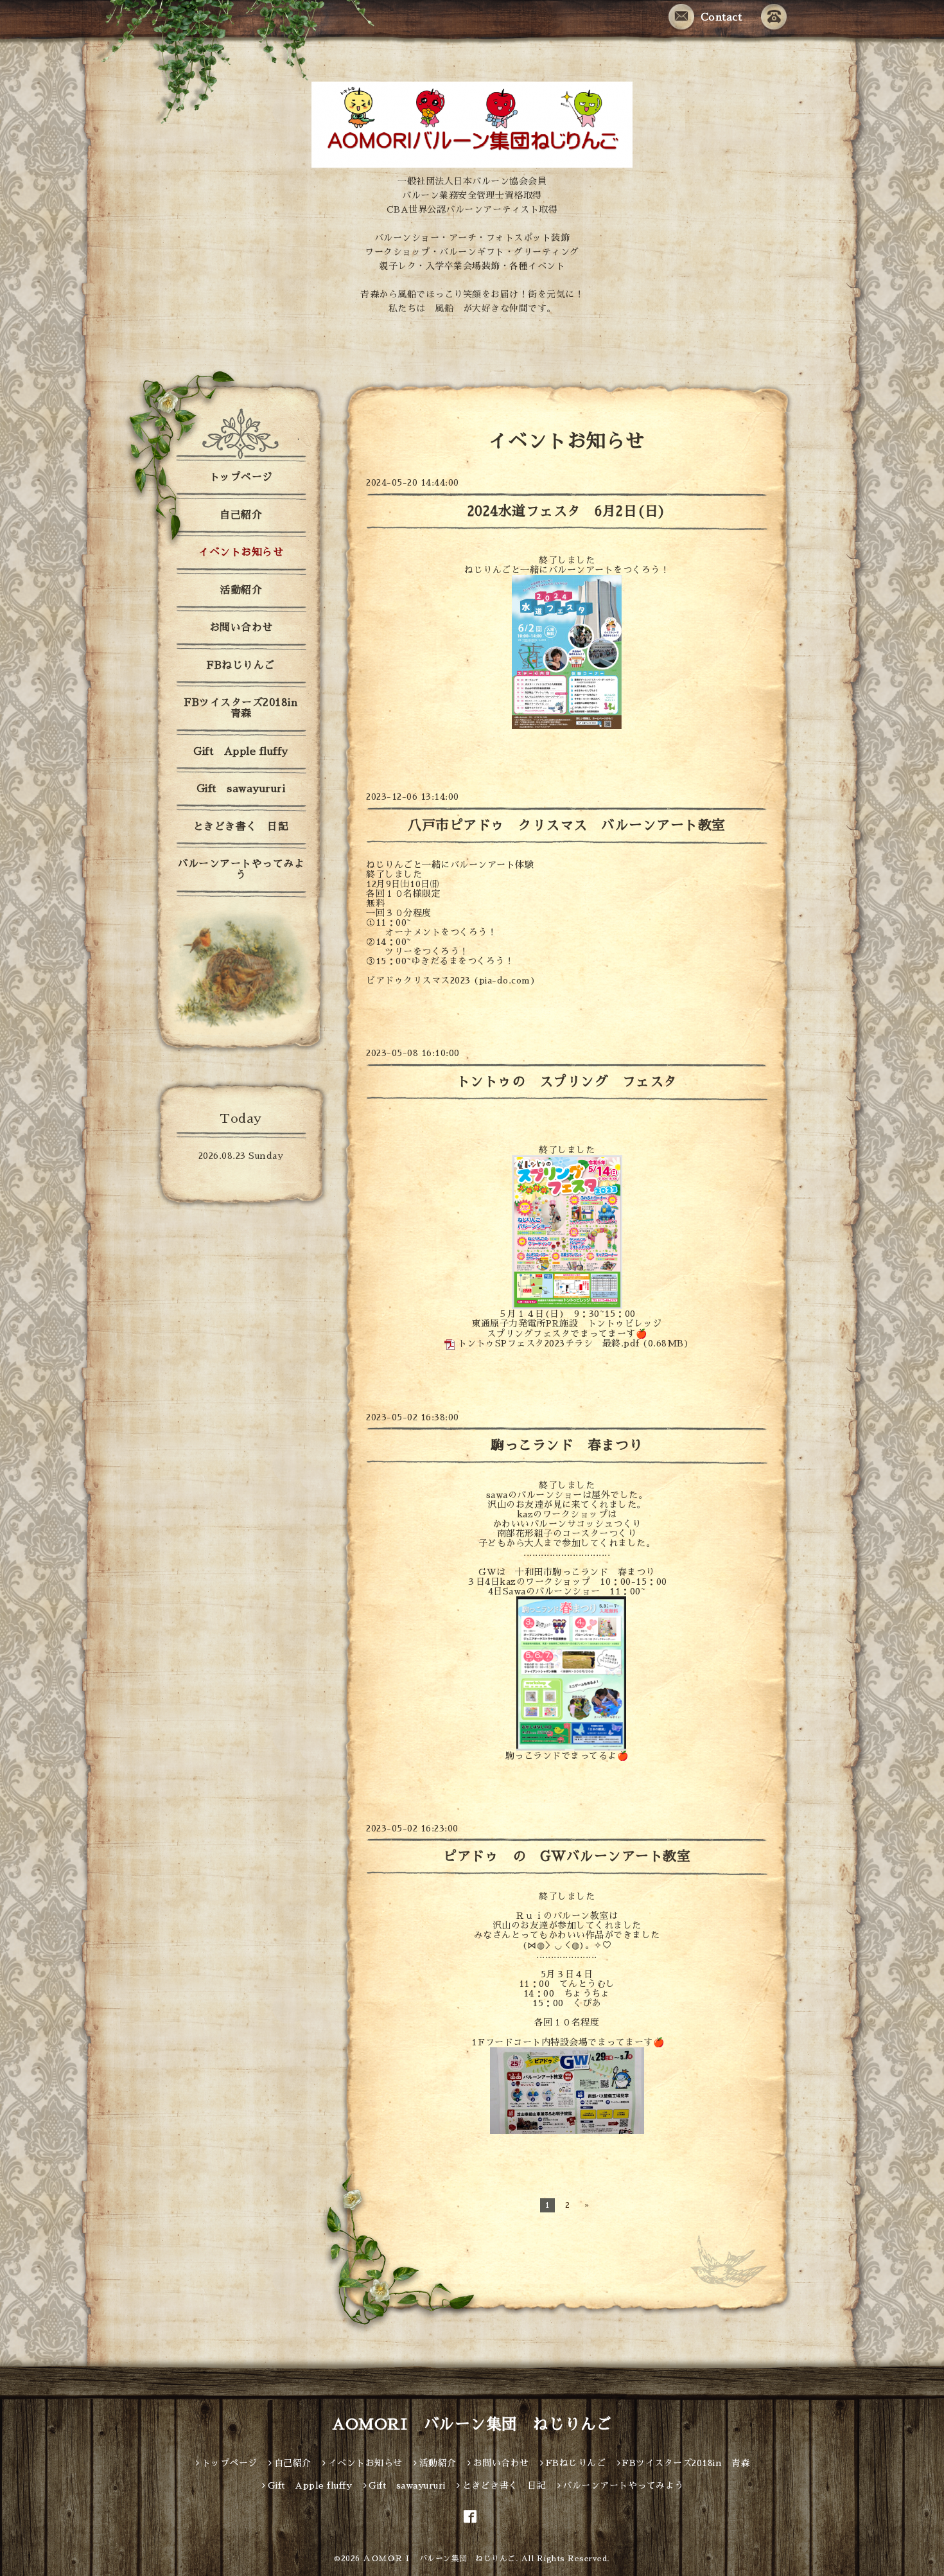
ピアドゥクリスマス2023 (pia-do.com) (451, 980)
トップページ (241, 477)
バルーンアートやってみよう (241, 869)
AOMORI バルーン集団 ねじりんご (472, 2424)
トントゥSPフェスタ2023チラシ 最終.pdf (549, 1343)
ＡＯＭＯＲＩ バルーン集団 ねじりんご (439, 2559)
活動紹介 (241, 590)
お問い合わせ (241, 628)
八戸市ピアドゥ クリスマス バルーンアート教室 (567, 825)
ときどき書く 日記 (241, 827)
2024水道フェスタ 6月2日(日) (567, 511)
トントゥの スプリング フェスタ (567, 1081)
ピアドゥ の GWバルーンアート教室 (567, 1856)
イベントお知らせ (241, 552)
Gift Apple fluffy (241, 752)
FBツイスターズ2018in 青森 (246, 708)
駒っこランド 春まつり (573, 1445)
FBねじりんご (241, 666)
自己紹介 (241, 515)
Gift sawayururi (241, 789)
